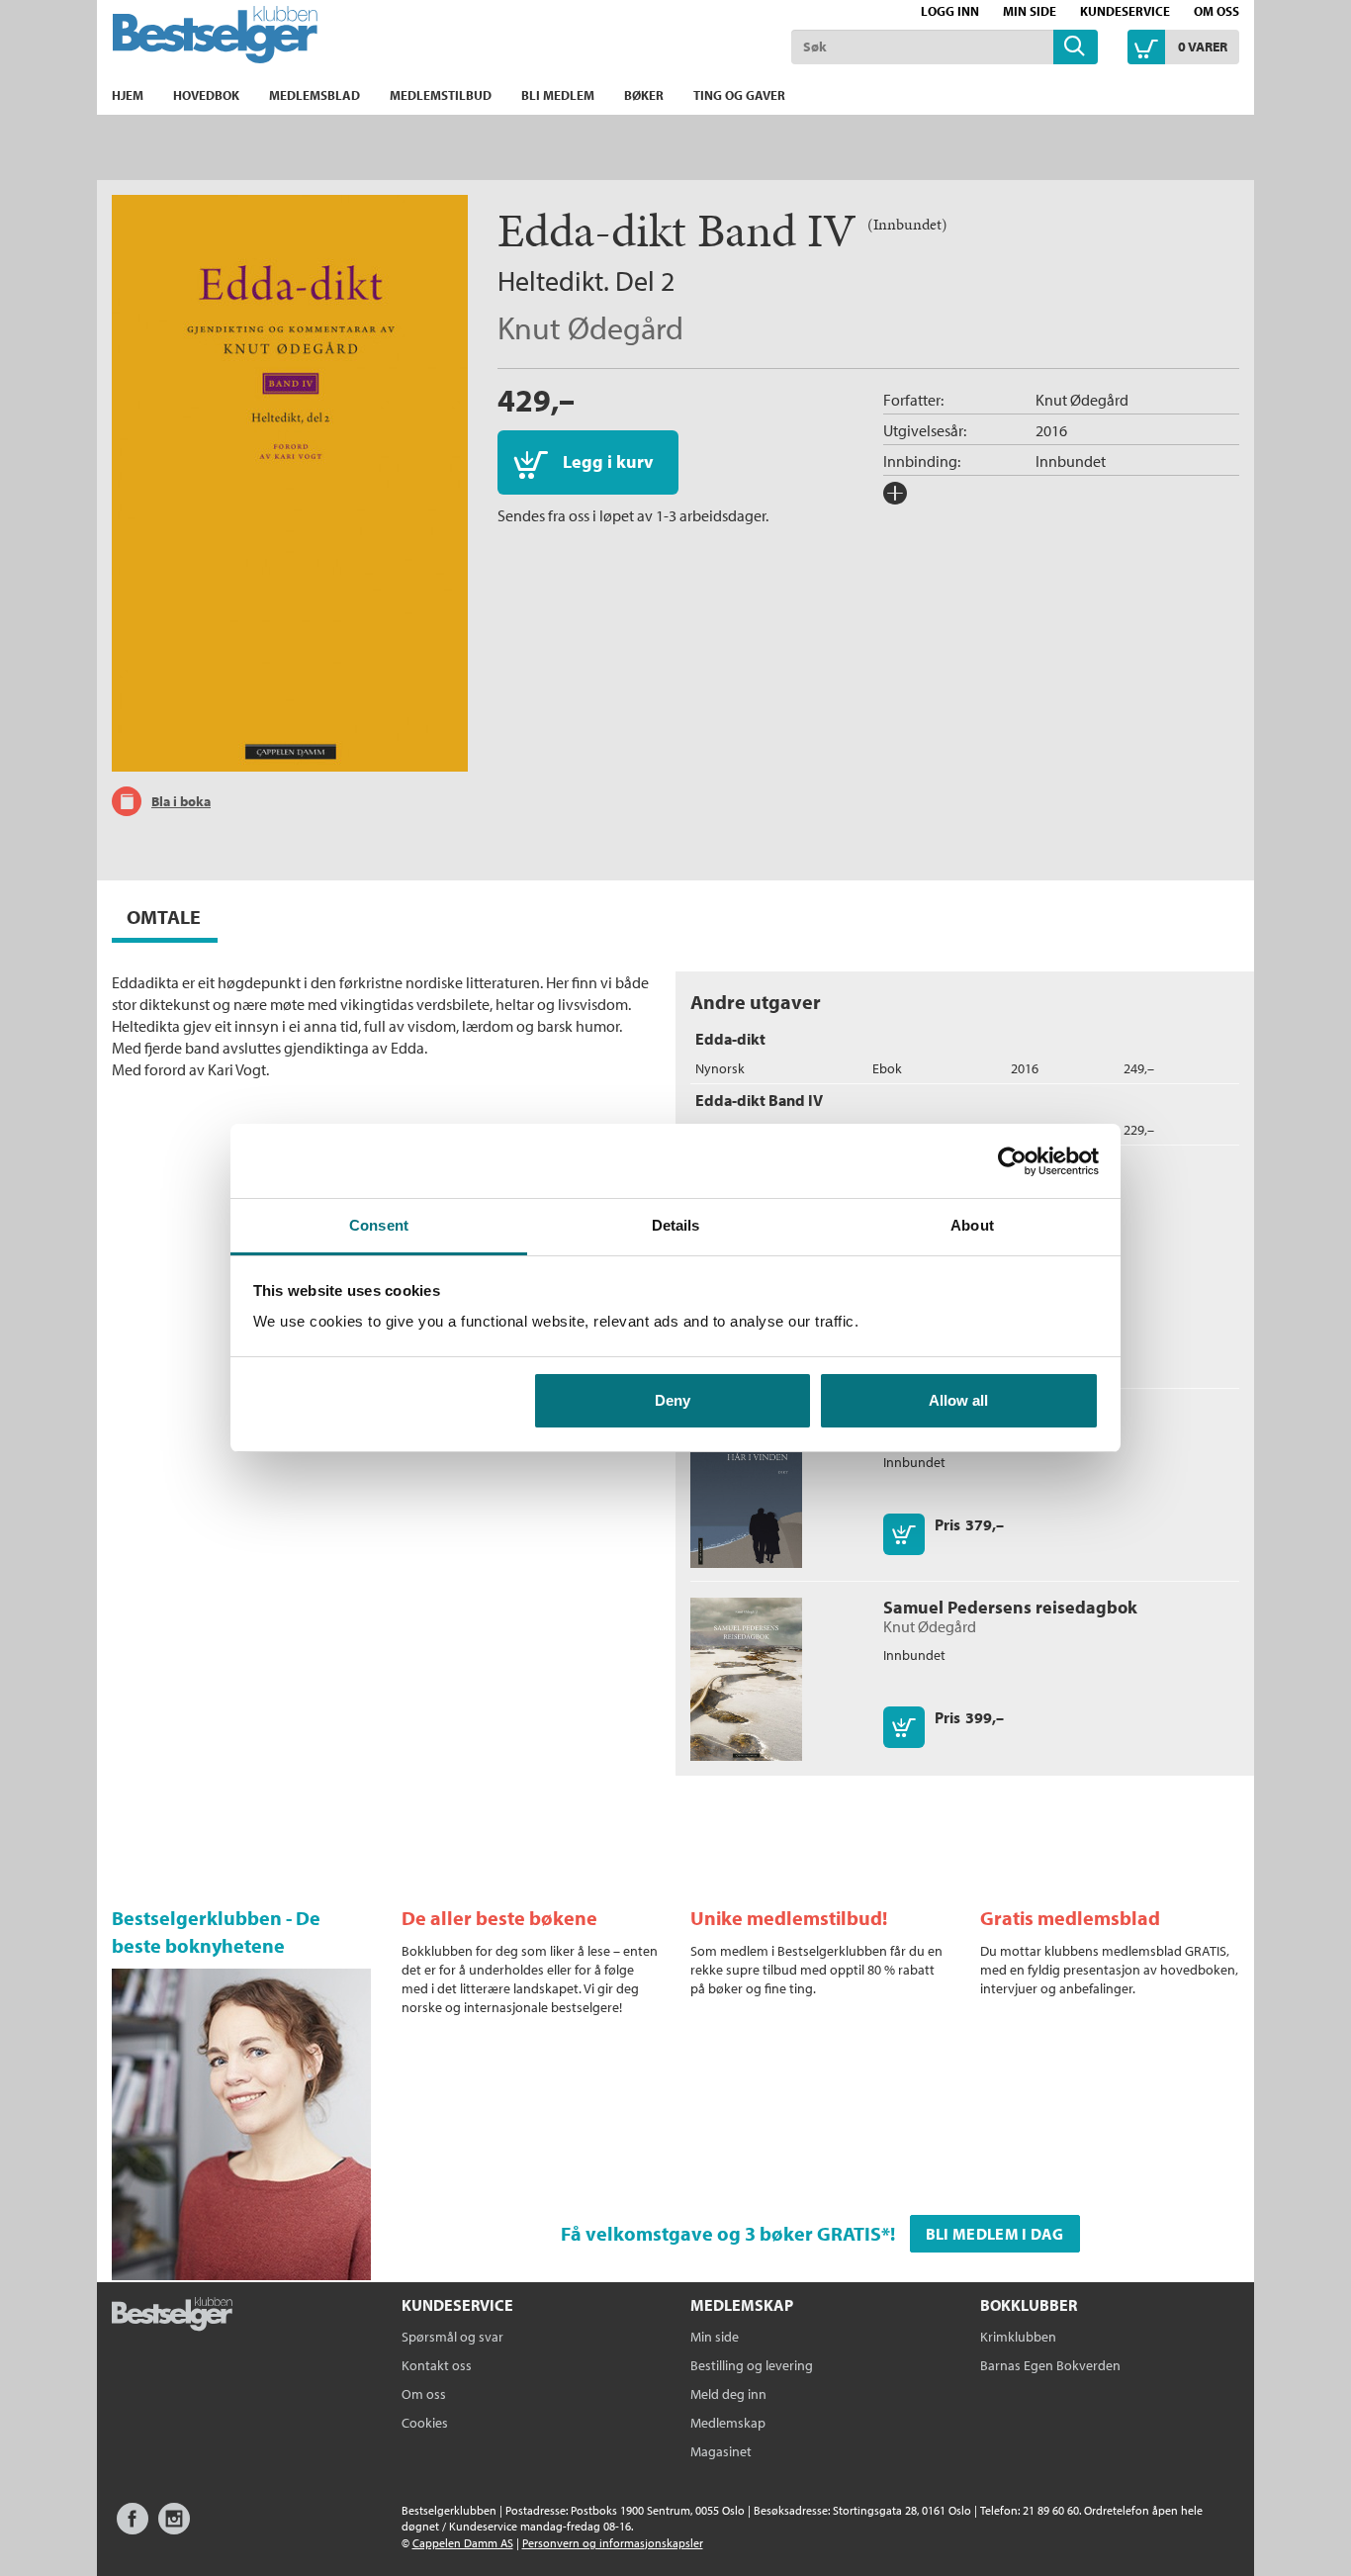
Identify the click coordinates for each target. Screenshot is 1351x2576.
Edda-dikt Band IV (759, 1100)
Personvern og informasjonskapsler (613, 2543)
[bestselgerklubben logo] (172, 2316)
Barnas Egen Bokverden (1050, 2365)
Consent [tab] (379, 1225)
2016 (1051, 430)
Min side (1030, 11)
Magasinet (721, 2451)
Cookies (425, 2423)
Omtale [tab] (164, 917)
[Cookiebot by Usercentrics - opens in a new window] (1012, 1161)
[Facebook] (133, 2528)
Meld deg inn (728, 2394)
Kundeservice (1125, 11)
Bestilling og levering (752, 2365)
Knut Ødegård (590, 327)
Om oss (1216, 11)
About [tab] (972, 1225)
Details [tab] (676, 1225)
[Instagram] (174, 2528)
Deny (673, 1400)
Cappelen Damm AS (463, 2543)
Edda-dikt (730, 1039)
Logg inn (950, 11)
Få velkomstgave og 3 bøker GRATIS (721, 2233)
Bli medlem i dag (995, 2234)
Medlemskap (728, 2423)
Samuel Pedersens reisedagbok (1010, 1607)
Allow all (958, 1400)
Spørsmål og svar (452, 2337)
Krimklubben (1018, 2337)
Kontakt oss (437, 2365)
